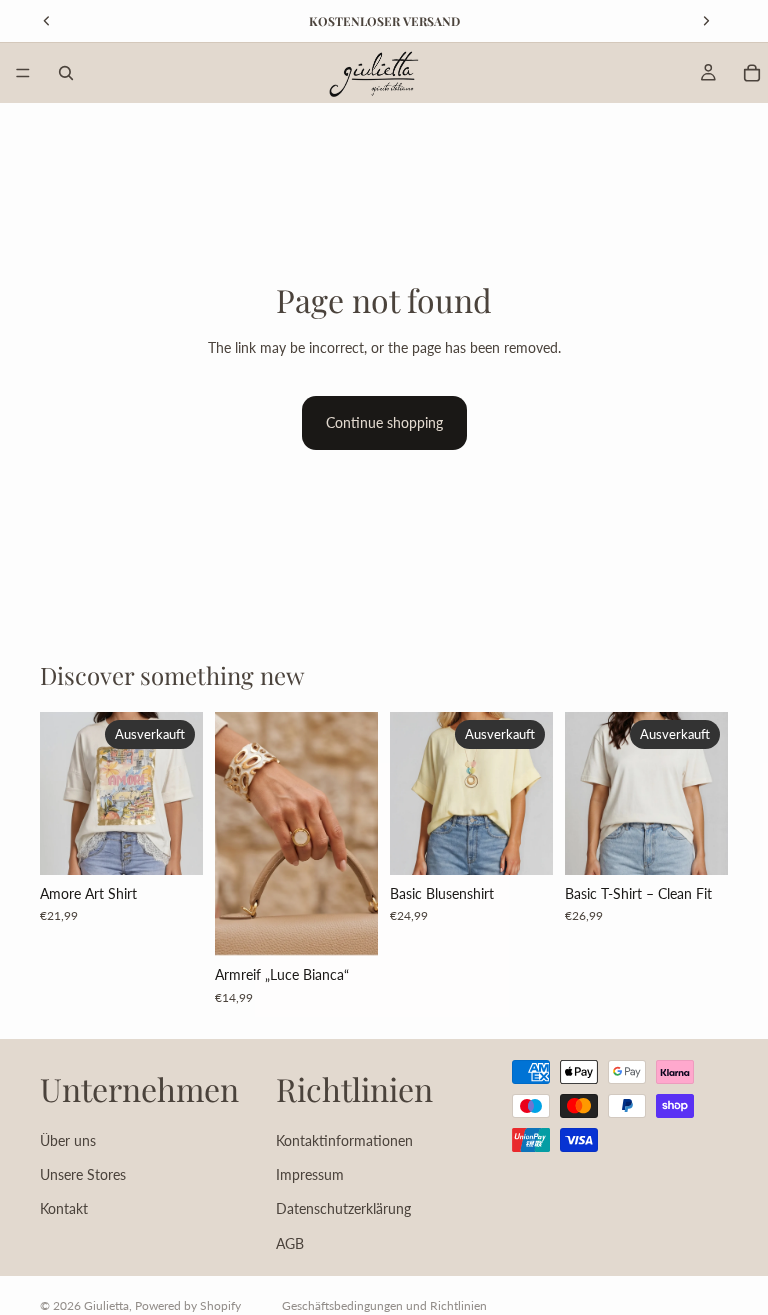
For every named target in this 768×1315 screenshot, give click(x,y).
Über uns (68, 1139)
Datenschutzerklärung (343, 1208)
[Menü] (23, 73)
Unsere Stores (83, 1174)
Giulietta (106, 1305)
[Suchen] (66, 73)
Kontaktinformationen (344, 1139)
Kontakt (64, 1208)
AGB (290, 1242)
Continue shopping (384, 422)
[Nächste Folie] (356, 834)
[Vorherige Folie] (237, 834)
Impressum (310, 1174)
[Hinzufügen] (347, 925)
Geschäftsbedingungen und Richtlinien (384, 1305)
